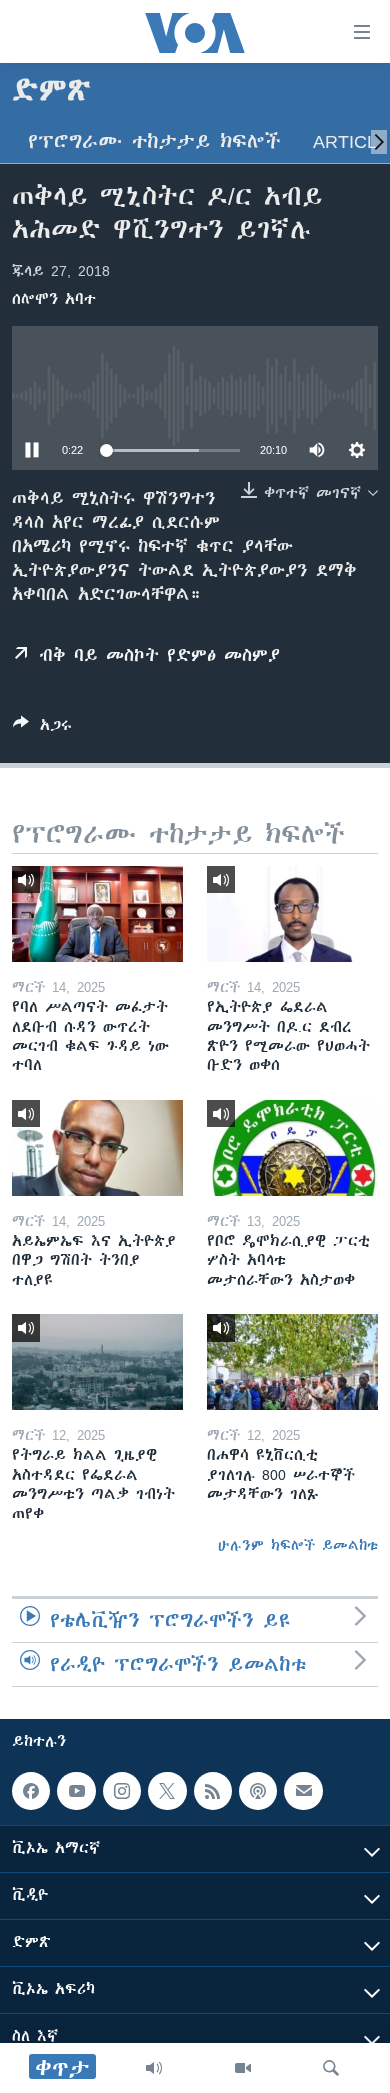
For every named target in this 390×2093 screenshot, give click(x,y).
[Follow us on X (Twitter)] (167, 1791)
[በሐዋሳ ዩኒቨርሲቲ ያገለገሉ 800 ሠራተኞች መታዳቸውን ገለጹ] (292, 1362)
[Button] (42, 728)
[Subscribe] (303, 1791)
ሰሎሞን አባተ (54, 299)
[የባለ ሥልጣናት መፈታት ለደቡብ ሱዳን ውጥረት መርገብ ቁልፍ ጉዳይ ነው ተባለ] (97, 914)
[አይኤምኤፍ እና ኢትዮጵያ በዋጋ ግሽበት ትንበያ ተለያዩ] (97, 1148)
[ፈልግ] (331, 2068)
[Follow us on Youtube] (76, 1791)
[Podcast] (258, 1791)
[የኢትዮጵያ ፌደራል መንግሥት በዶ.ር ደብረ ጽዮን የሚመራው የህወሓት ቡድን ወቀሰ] (292, 914)
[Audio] (154, 2068)
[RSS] (213, 1791)
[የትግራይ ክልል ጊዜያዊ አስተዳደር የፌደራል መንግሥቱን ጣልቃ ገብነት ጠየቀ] (97, 1362)
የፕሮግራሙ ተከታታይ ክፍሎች (154, 141)
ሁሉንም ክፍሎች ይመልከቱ (298, 1545)
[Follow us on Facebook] (31, 1791)
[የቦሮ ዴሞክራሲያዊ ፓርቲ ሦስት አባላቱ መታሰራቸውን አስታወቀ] (292, 1148)
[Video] (243, 2068)
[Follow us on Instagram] (122, 1791)
